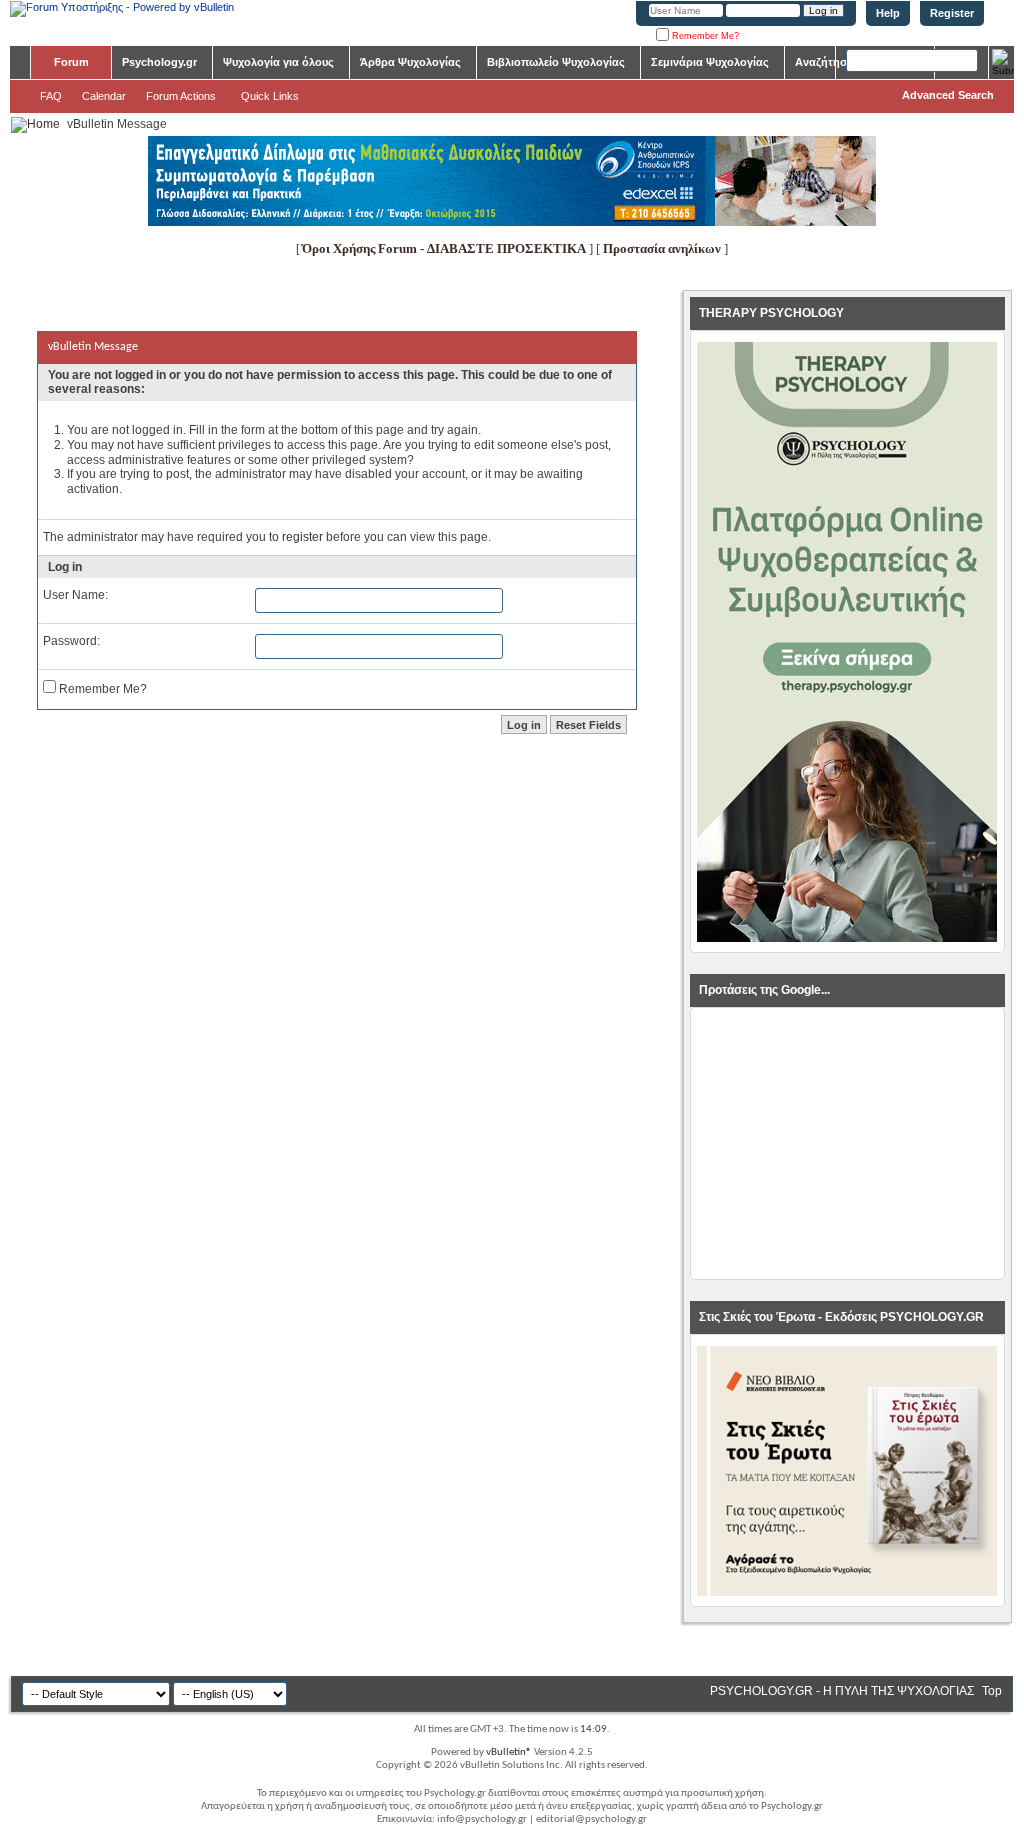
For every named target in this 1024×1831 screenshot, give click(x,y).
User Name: (75, 595)
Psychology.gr (159, 62)
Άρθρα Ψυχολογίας (410, 62)
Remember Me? (704, 36)
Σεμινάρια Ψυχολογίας (710, 62)
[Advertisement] (847, 1144)
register (302, 537)
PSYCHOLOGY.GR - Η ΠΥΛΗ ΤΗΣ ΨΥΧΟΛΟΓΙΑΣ (842, 1691)
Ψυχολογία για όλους (278, 62)
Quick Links (270, 96)
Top (992, 1691)
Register (952, 13)
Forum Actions (181, 96)
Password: (71, 641)
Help (888, 13)
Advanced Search (948, 95)
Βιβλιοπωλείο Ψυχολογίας (556, 62)
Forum (71, 62)
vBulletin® (509, 1752)
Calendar (104, 96)
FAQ (51, 96)
